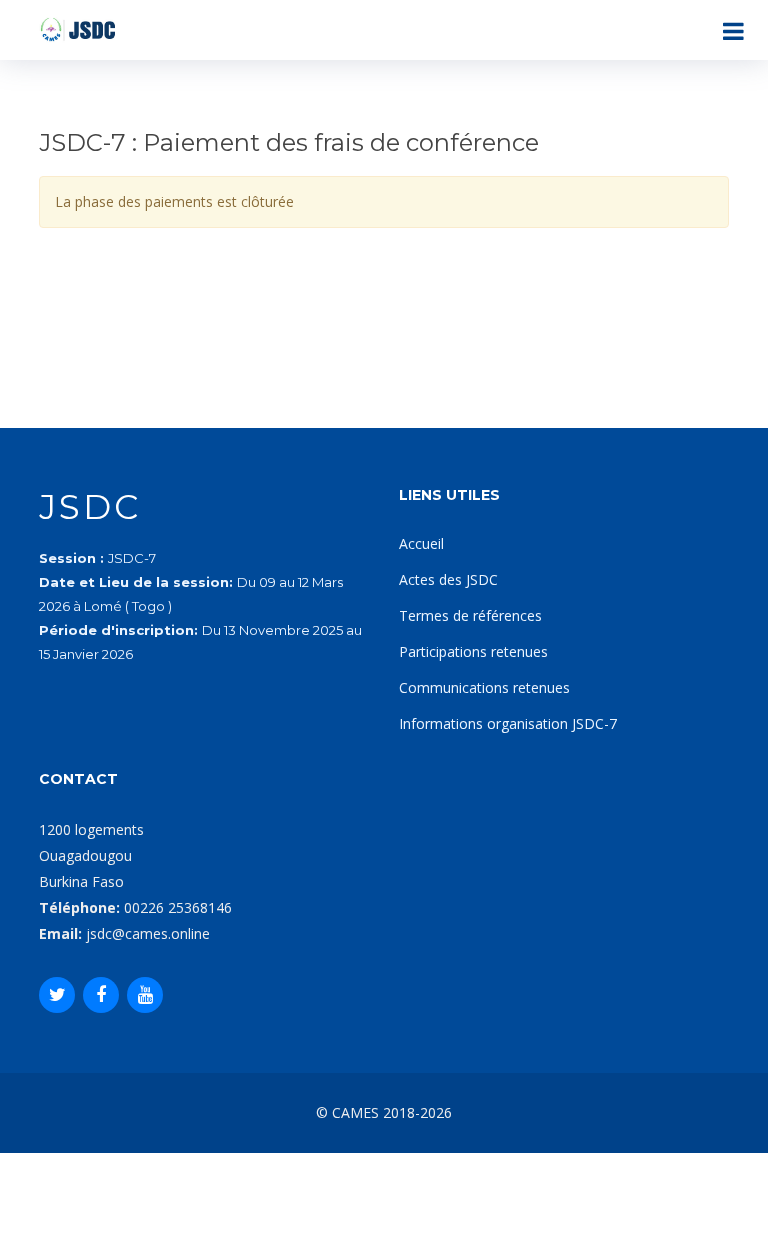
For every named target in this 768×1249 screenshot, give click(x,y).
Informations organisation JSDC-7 (508, 723)
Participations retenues (473, 651)
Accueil (421, 543)
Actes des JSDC (448, 579)
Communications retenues (484, 687)
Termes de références (470, 615)
